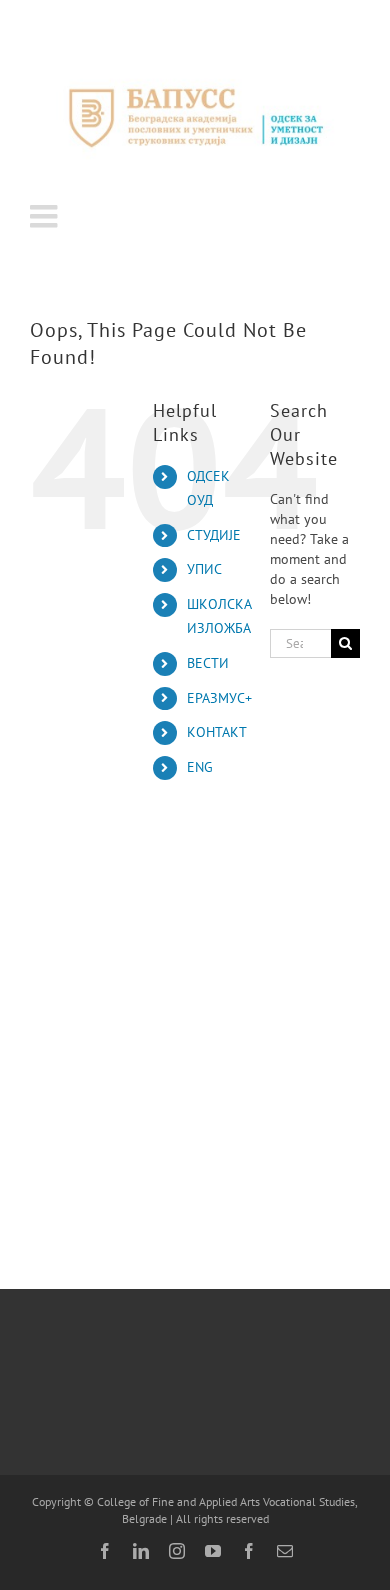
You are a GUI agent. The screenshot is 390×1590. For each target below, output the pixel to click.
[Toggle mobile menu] (46, 216)
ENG (200, 767)
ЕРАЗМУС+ (219, 698)
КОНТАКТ (217, 732)
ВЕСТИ (208, 663)
